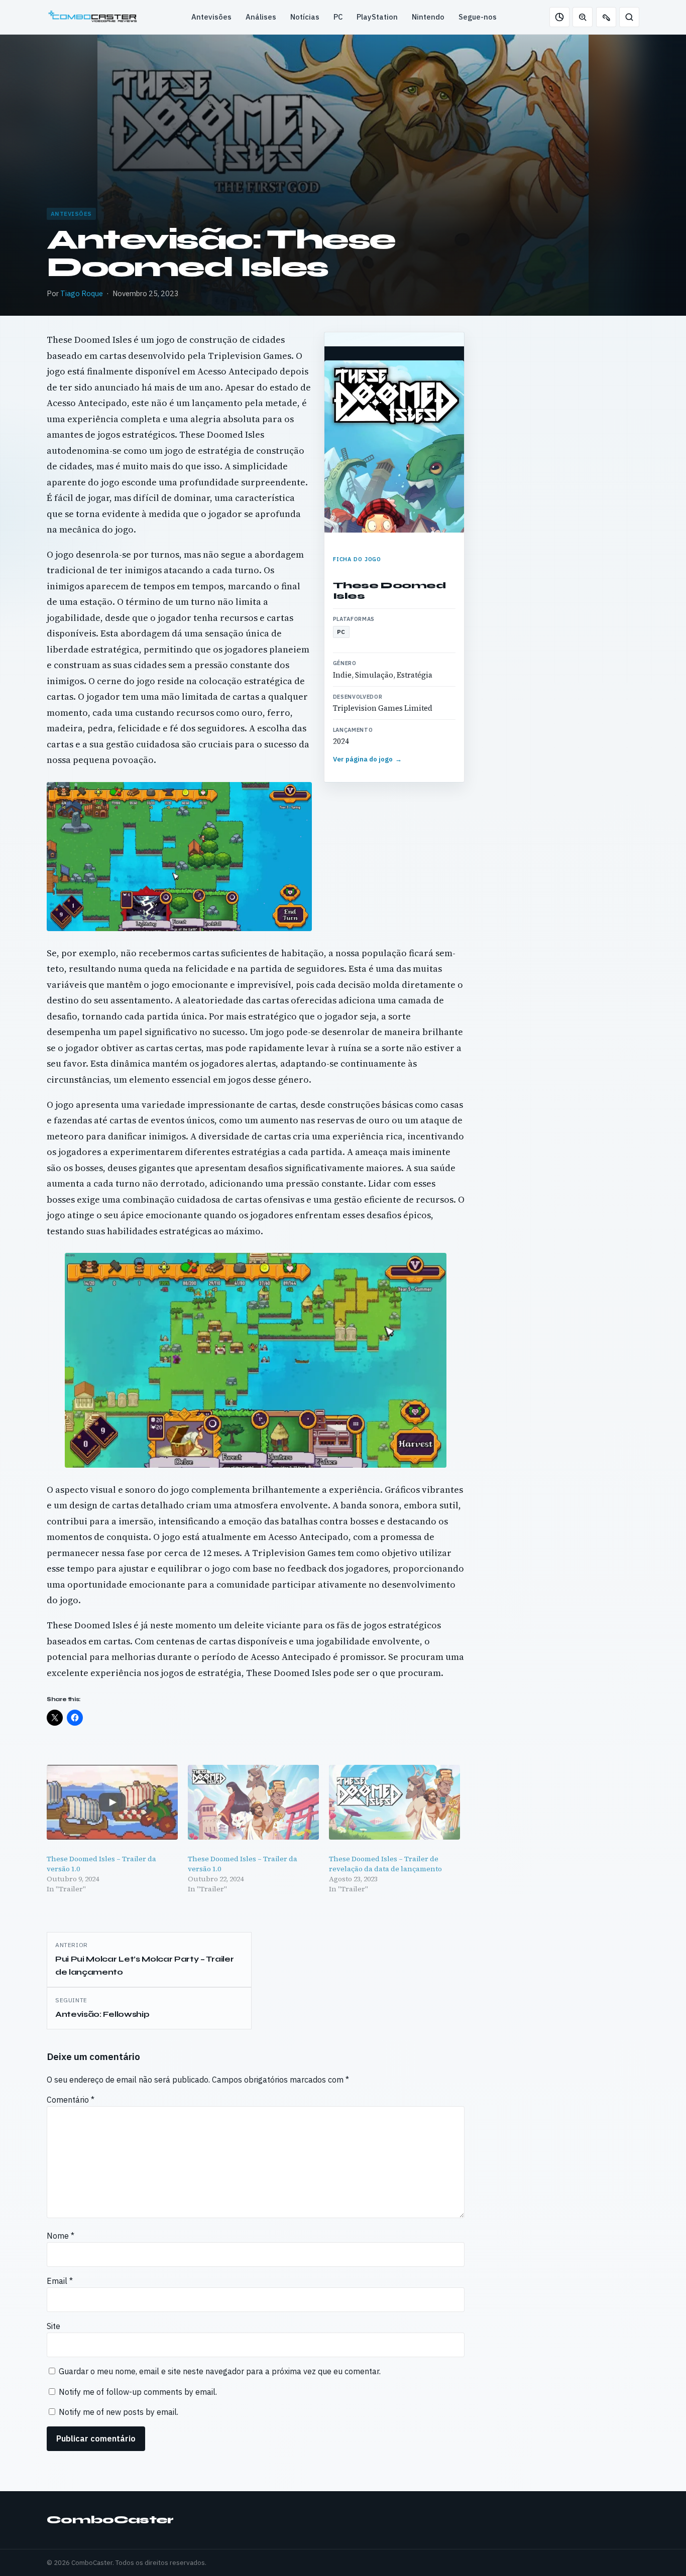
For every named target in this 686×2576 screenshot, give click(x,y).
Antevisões (211, 17)
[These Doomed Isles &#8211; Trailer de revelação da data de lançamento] (394, 1802)
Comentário (71, 2100)
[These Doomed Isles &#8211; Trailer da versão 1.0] (112, 1802)
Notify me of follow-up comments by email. (138, 2392)
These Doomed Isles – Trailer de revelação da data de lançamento (385, 1864)
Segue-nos (478, 17)
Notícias (305, 17)
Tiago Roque (82, 293)
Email (60, 2281)
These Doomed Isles (389, 591)
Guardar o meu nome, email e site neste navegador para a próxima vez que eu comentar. (220, 2371)
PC (338, 17)
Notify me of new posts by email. (119, 2412)
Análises (261, 17)
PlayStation (377, 17)
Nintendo (428, 17)
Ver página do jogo (368, 759)
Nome (61, 2236)
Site (53, 2326)
